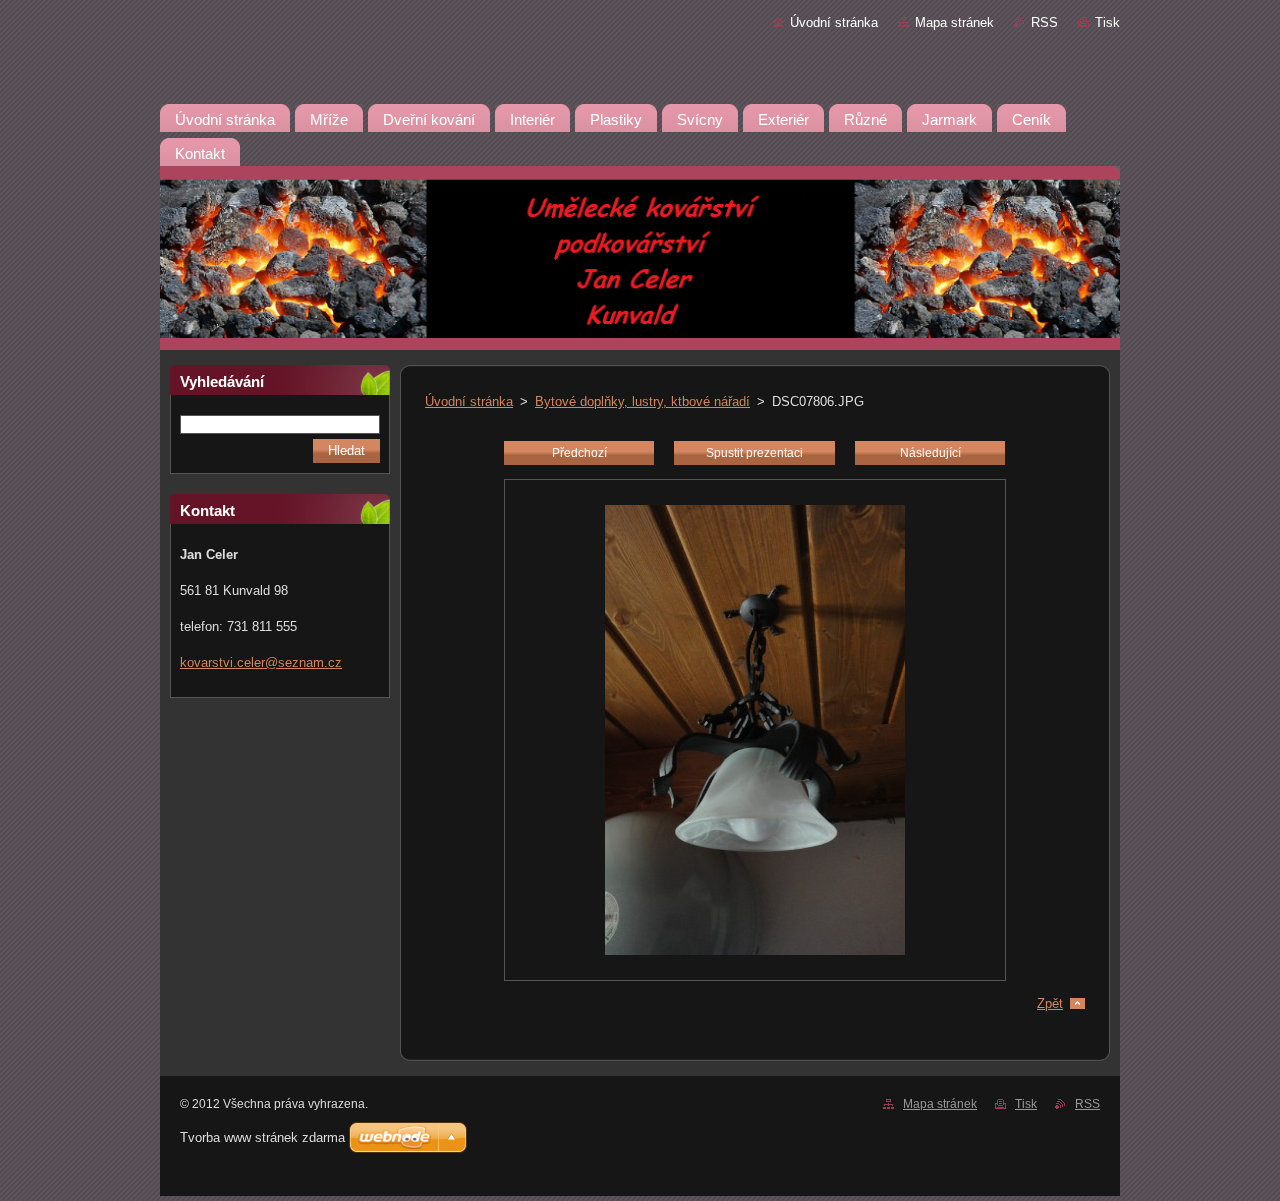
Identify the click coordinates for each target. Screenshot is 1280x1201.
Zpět (1050, 1003)
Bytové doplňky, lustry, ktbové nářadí (642, 401)
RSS (1044, 22)
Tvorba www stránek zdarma (262, 1137)
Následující (930, 453)
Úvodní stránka (834, 22)
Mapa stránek (954, 22)
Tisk (1107, 22)
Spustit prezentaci (754, 453)
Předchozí (579, 453)
